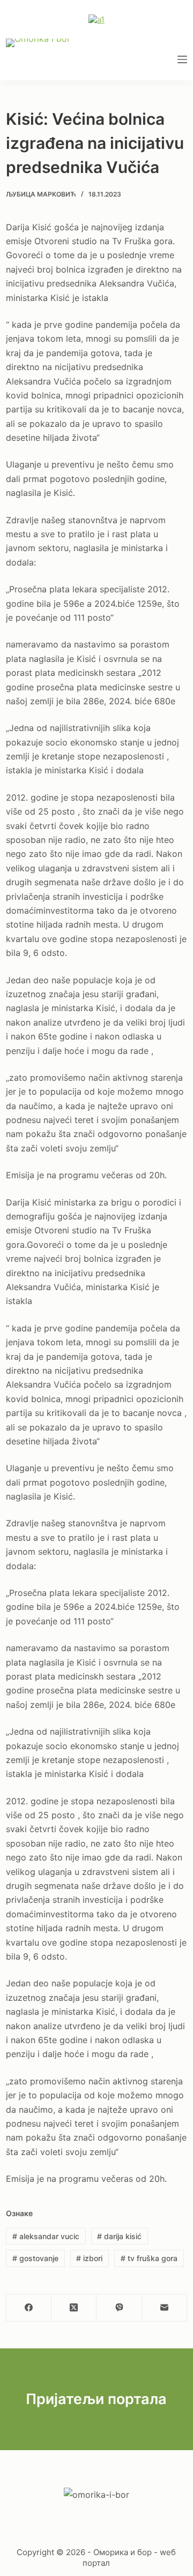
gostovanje (35, 2258)
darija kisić (119, 2236)
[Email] (165, 2308)
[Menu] (182, 59)
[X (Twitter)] (74, 2308)
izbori (89, 2258)
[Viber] (119, 2308)
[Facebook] (29, 2308)
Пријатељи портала (96, 2399)
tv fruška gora (149, 2258)
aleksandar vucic (46, 2236)
